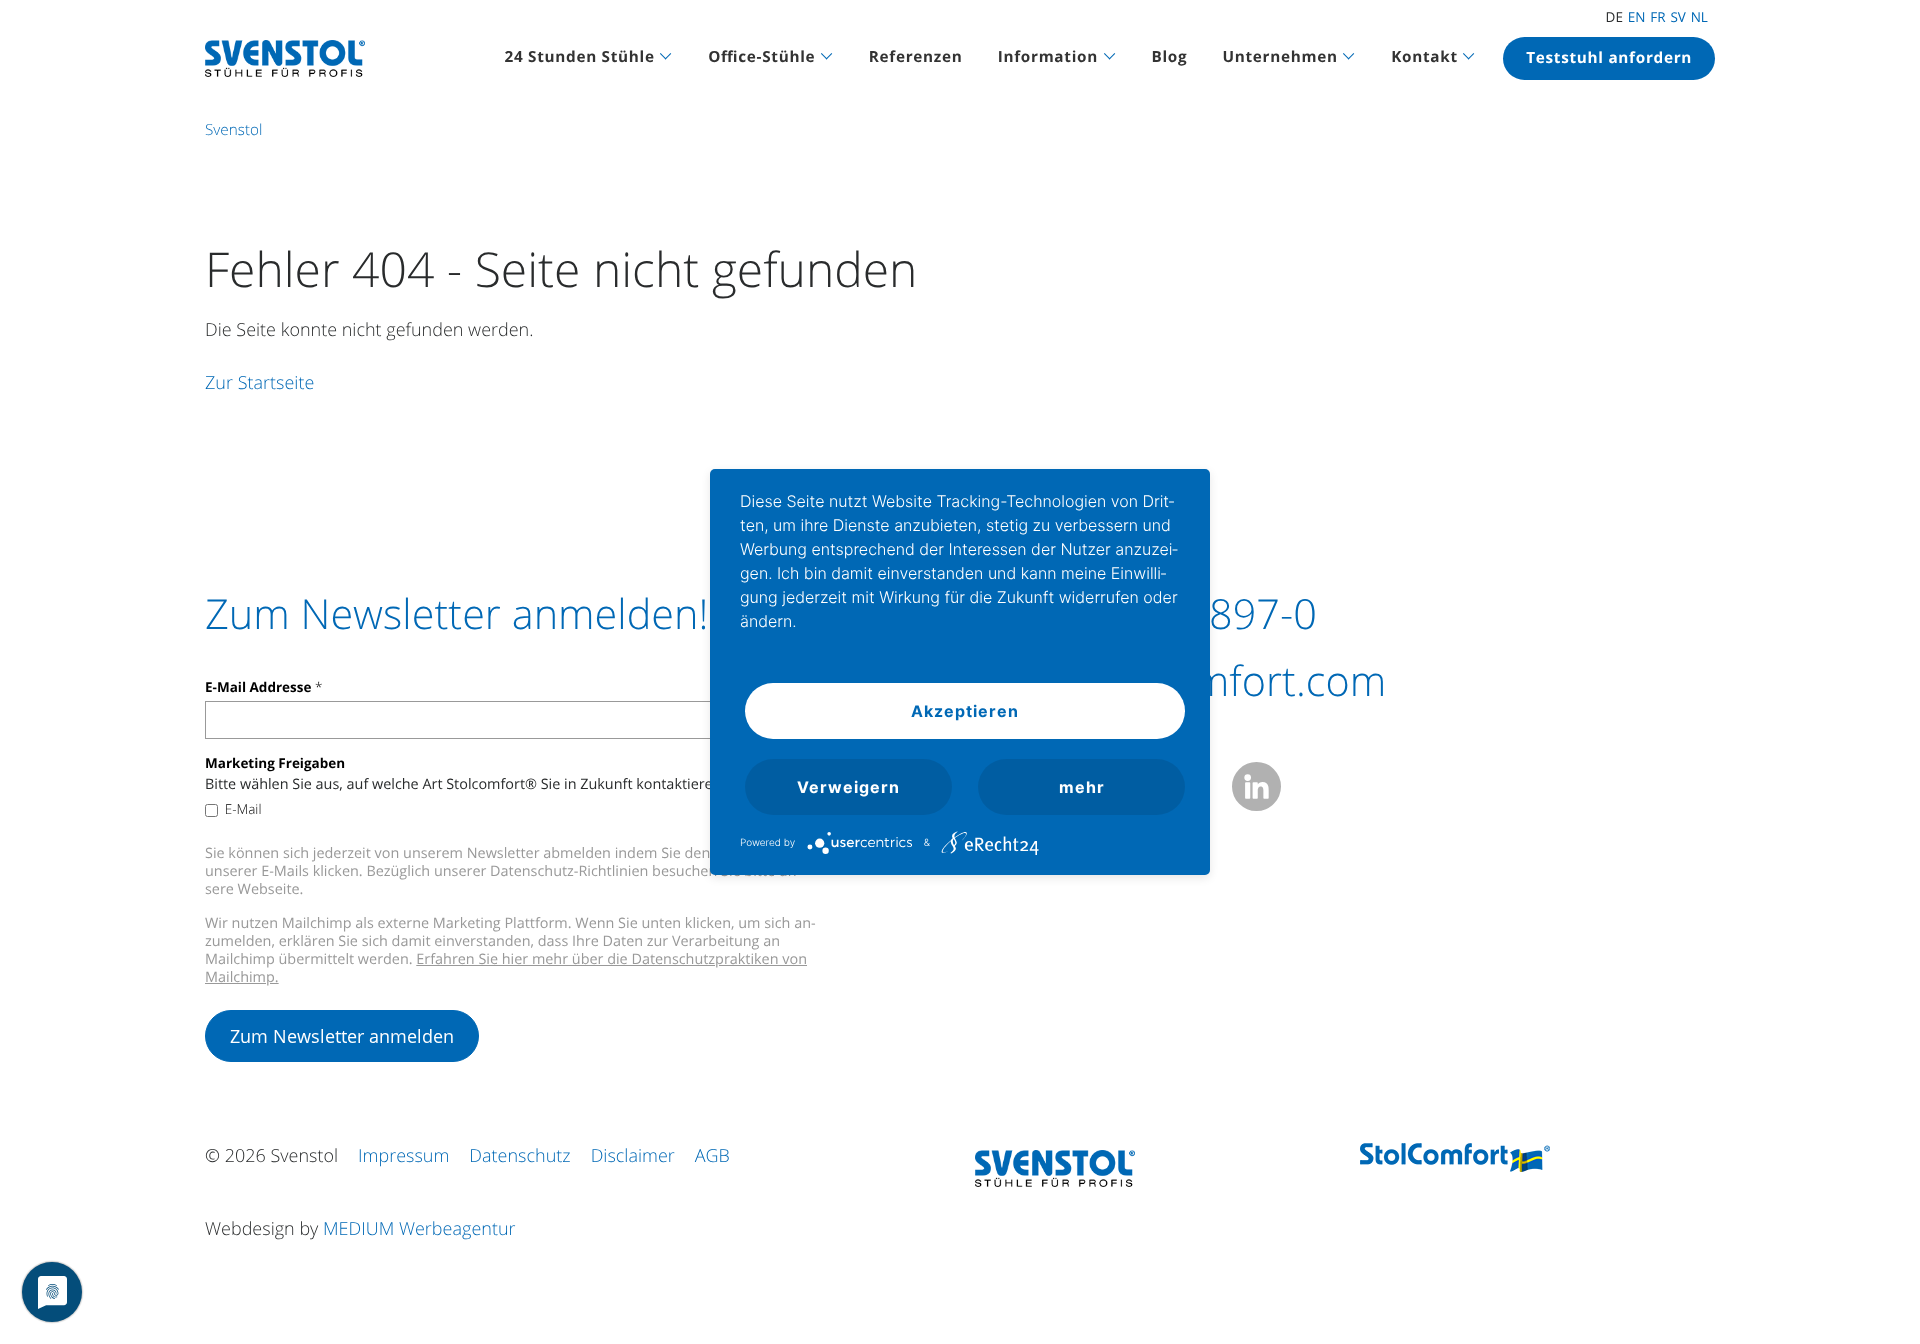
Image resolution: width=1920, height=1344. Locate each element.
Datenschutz (519, 1156)
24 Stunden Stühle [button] (580, 57)
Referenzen (916, 57)
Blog (1169, 57)
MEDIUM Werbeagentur (419, 1229)
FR (1657, 17)
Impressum (403, 1156)
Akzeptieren (965, 711)
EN (1637, 17)
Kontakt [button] (1424, 57)
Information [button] (1048, 57)
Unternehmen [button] (1280, 57)
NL (1699, 17)
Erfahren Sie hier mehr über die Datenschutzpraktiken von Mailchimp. (506, 968)
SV (1677, 17)
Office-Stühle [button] (761, 57)
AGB (712, 1156)
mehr (1082, 787)
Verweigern (848, 787)
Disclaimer (633, 1156)
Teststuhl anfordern (1609, 58)
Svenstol (233, 130)
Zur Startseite (259, 383)
